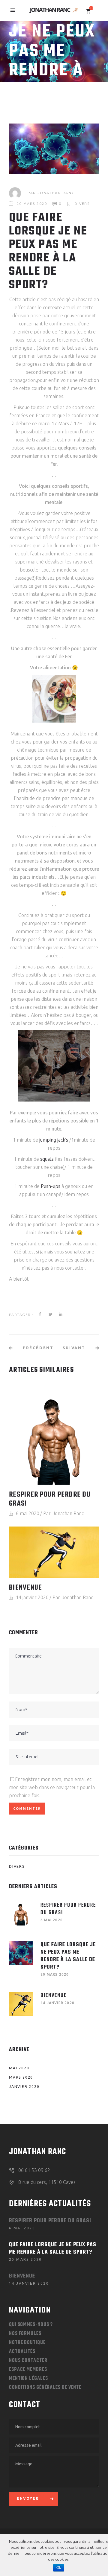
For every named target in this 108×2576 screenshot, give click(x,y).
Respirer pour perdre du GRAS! (50, 1499)
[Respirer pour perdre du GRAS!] (54, 1436)
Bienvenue (25, 1588)
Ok (59, 2568)
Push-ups (51, 1186)
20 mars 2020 (32, 204)
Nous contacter (28, 2361)
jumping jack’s (54, 1140)
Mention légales (28, 2379)
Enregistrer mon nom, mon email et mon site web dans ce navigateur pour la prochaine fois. (52, 1787)
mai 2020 (19, 2068)
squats (47, 1159)
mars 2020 (21, 2077)
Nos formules (25, 2334)
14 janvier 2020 (32, 1597)
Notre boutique (27, 2343)
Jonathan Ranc (56, 193)
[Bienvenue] (54, 1552)
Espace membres (28, 2370)
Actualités (22, 2352)
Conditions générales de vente (45, 2388)
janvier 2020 (24, 2087)
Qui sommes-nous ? (31, 2325)
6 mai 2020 (28, 1513)
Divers (82, 204)
